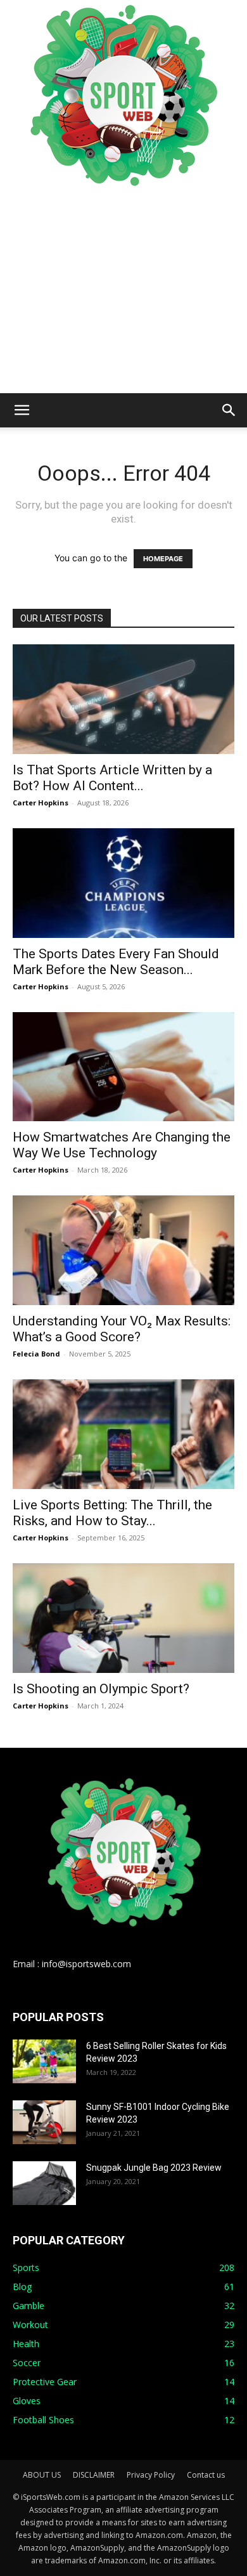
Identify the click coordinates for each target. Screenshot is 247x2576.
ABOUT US (42, 2475)
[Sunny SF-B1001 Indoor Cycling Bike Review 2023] (44, 2122)
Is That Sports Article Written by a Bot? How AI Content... (112, 778)
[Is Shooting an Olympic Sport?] (123, 1618)
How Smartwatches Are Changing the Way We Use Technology (122, 1145)
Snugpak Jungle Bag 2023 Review (154, 2168)
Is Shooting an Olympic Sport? (101, 1689)
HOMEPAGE (163, 559)
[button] (22, 410)
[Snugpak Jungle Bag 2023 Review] (44, 2183)
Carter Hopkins (41, 803)
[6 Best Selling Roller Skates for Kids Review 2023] (44, 2061)
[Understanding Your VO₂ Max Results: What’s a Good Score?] (123, 1250)
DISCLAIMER (94, 2475)
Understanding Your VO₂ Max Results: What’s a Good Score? (122, 1329)
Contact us (206, 2475)
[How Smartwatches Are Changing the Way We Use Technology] (123, 1067)
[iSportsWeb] (123, 95)
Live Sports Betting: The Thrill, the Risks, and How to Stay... (112, 1513)
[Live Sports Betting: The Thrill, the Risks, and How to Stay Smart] (123, 1434)
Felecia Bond (36, 1354)
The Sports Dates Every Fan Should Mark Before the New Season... (116, 962)
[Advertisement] (123, 292)
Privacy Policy (151, 2475)
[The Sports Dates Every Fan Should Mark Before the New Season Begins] (123, 883)
